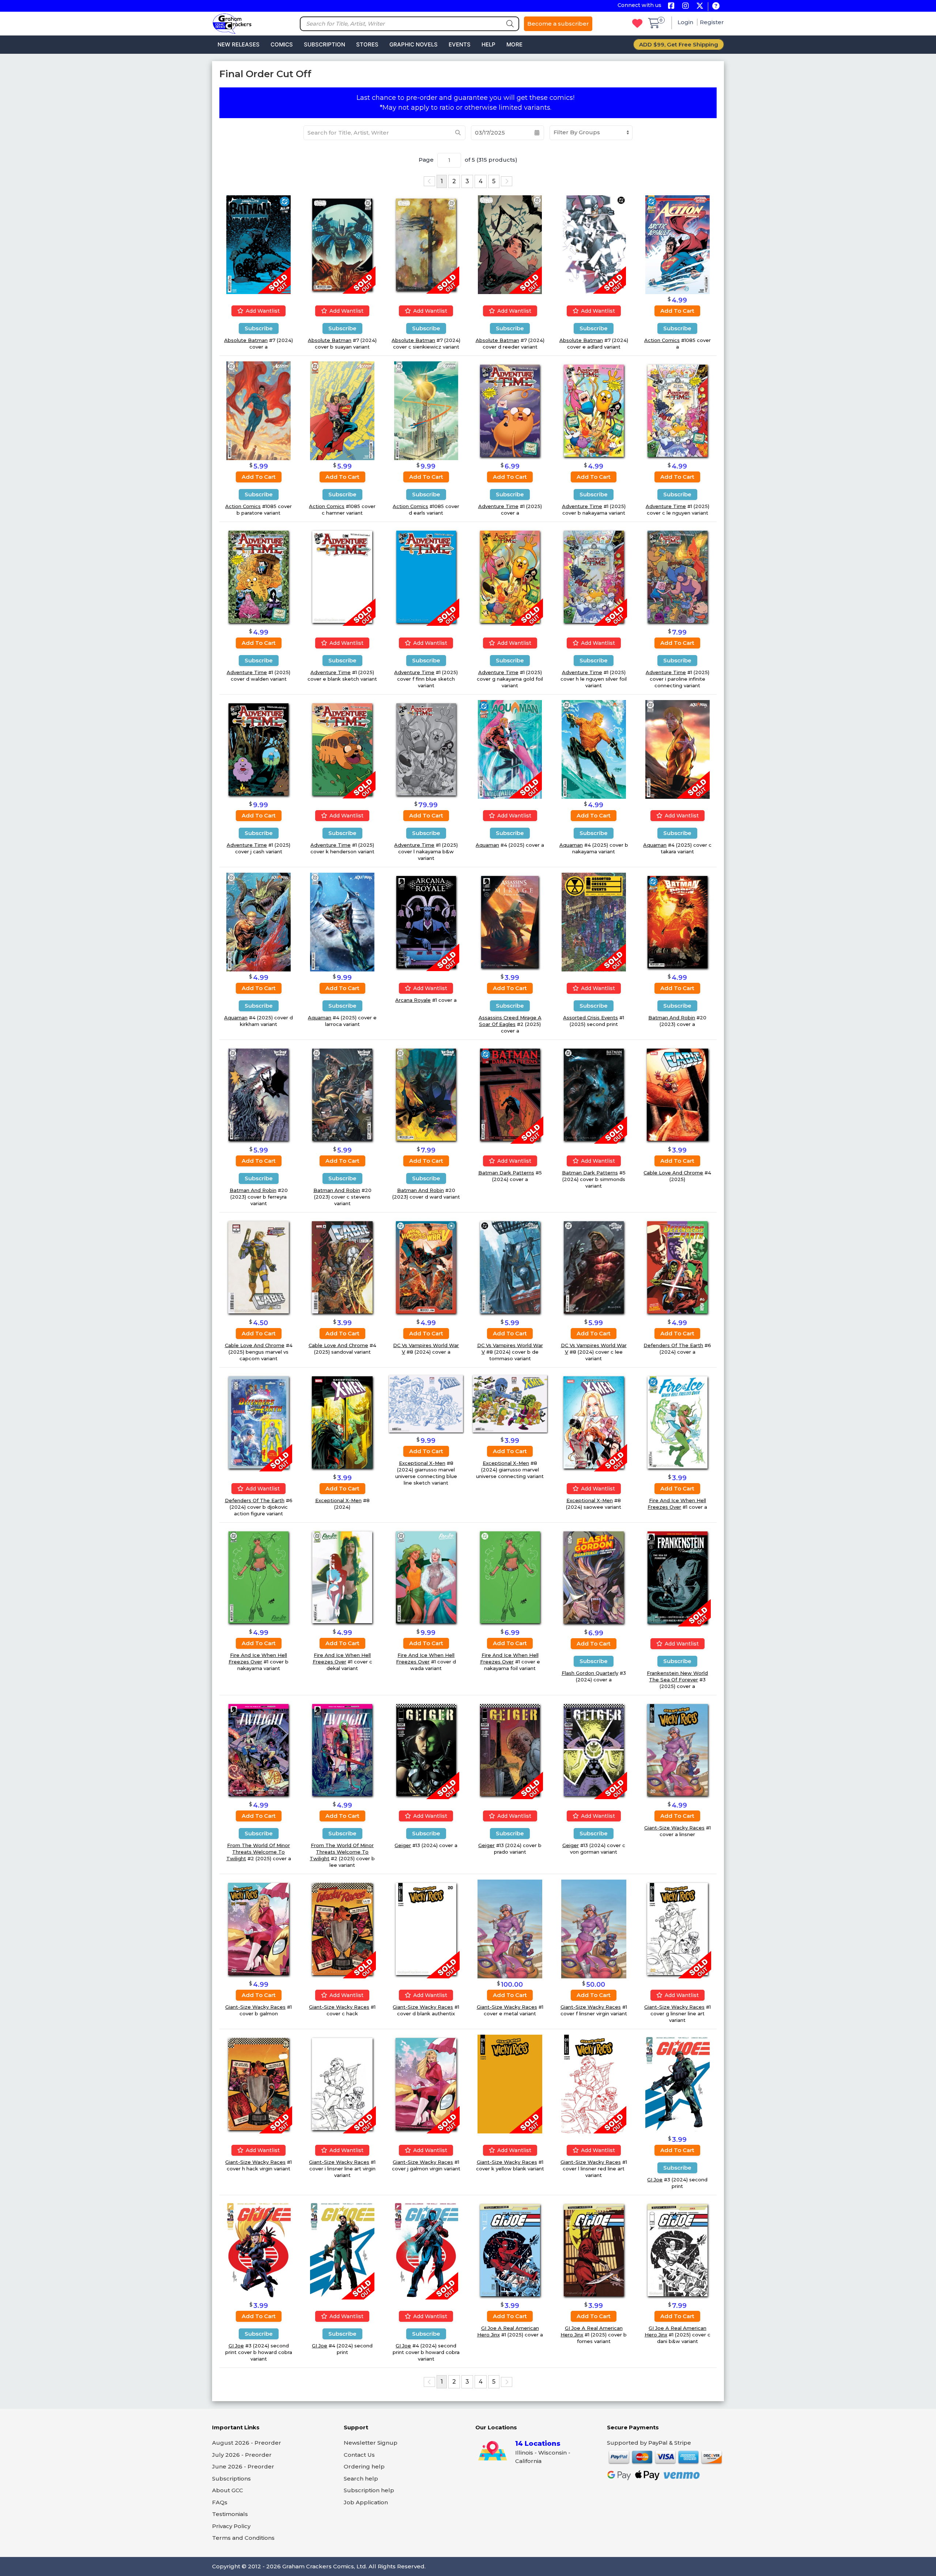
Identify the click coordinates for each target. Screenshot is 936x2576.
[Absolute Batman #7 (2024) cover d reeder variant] (510, 244)
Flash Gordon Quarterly (590, 1673)
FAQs (220, 2502)
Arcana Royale (413, 1000)
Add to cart (677, 311)
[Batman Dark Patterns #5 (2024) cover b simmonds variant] (594, 1094)
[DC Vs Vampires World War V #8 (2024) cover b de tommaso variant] (510, 1267)
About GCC (228, 2490)
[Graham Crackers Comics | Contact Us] (716, 6)
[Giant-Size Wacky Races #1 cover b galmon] (258, 1928)
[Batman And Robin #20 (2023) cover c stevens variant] (342, 1094)
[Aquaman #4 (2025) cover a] (510, 749)
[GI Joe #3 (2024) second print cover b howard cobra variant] (258, 2250)
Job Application (366, 2502)
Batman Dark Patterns (506, 1173)
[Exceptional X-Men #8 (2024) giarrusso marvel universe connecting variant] (510, 1403)
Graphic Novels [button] (414, 44)
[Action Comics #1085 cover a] (678, 244)
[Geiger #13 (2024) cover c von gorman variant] (594, 1749)
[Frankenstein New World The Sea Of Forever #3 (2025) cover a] (678, 1577)
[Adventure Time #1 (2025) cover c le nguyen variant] (678, 410)
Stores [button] (367, 44)
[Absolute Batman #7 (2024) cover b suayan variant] (342, 244)
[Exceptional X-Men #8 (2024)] (342, 1422)
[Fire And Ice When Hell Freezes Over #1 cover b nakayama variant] (258, 1577)
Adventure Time (498, 506)
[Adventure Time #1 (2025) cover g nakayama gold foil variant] (510, 576)
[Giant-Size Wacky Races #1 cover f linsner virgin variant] (594, 1928)
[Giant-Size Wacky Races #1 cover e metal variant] (510, 1928)
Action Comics (662, 340)
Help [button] (488, 44)
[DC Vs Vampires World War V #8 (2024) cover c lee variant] (594, 1267)
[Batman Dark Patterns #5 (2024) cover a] (510, 1094)
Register (712, 22)
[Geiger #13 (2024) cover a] (426, 1749)
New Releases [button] (239, 44)
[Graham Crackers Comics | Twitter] (700, 6)
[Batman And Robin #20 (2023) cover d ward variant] (426, 1094)
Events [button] (460, 44)
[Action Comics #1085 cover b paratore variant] (258, 410)
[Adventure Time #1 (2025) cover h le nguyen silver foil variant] (594, 576)
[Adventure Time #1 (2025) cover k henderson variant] (342, 749)
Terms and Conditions (243, 2538)
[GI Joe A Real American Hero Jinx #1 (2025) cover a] (510, 2250)
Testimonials (230, 2514)
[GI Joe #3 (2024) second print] (678, 2084)
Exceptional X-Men (338, 1500)
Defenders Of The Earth (673, 1345)
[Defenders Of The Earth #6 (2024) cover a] (677, 1267)
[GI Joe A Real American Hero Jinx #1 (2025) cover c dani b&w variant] (678, 2250)
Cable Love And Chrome (673, 1173)
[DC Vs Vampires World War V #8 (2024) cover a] (426, 1267)
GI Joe (655, 2180)
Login (686, 22)
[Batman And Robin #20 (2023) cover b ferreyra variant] (258, 1094)
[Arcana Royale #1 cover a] (426, 922)
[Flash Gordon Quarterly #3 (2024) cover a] (594, 1577)
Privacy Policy (231, 2526)
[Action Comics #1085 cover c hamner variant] (342, 410)
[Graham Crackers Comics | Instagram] (685, 6)
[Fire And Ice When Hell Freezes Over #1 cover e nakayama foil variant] (510, 1577)
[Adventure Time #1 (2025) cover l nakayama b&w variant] (426, 749)
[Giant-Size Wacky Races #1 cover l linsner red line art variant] (594, 2084)
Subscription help (369, 2490)
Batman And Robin (672, 1018)
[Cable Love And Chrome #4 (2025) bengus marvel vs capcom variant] (258, 1267)
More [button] (514, 44)
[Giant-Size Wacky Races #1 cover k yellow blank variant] (510, 2084)
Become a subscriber (558, 24)
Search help (361, 2479)
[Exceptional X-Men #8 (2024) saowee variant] (594, 1421)
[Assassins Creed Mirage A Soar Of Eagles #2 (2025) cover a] (510, 922)
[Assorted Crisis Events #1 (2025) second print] (594, 922)
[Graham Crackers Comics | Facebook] (671, 6)
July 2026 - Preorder (242, 2455)
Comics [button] (282, 44)
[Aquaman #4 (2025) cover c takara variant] (678, 749)
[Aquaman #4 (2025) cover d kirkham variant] (258, 922)
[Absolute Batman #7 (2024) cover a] (258, 244)
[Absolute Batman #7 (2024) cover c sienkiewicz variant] (426, 244)
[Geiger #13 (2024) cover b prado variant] (510, 1749)
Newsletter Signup (371, 2443)
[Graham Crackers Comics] (232, 23)
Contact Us (359, 2455)
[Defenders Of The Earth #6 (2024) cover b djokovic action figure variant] (259, 1422)
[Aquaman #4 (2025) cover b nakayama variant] (594, 749)
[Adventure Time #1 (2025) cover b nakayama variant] (594, 410)
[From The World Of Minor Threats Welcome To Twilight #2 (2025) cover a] (258, 1749)
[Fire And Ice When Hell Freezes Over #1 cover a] (678, 1421)
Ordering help (364, 2466)
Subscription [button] (324, 44)
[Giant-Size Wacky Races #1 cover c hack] (342, 1928)
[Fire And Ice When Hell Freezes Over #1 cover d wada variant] (426, 1577)
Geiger (403, 1845)
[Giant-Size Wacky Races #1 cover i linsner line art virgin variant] (342, 2084)
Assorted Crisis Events (590, 1018)
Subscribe (259, 328)
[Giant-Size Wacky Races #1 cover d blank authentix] (426, 1928)
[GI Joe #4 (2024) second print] (342, 2250)
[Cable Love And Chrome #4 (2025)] (678, 1094)
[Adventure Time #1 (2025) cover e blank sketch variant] (342, 576)
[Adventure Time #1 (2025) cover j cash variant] (258, 749)
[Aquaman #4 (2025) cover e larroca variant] (342, 922)
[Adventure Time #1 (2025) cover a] (510, 410)
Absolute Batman (246, 340)
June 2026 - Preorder (243, 2466)
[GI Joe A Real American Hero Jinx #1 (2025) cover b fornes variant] (594, 2250)
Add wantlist (262, 311)
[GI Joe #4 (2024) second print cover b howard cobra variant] (426, 2250)
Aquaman (487, 845)
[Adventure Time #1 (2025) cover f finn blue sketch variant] (426, 576)
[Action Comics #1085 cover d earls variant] (426, 410)
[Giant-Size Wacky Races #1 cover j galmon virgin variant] (426, 2084)
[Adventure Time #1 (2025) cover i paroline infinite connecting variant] (678, 576)
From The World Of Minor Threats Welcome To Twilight (258, 1852)
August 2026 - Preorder (247, 2443)
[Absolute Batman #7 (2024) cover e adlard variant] (594, 244)
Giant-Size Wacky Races (674, 1828)
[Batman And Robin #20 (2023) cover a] (678, 922)
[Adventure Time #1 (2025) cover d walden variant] (258, 576)
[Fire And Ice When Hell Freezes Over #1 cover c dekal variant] (342, 1577)
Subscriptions (231, 2479)
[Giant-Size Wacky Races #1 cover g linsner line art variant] (678, 1928)
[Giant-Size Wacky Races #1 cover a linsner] (678, 1749)
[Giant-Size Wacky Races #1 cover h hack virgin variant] (258, 2084)
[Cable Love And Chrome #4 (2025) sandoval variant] (342, 1267)
